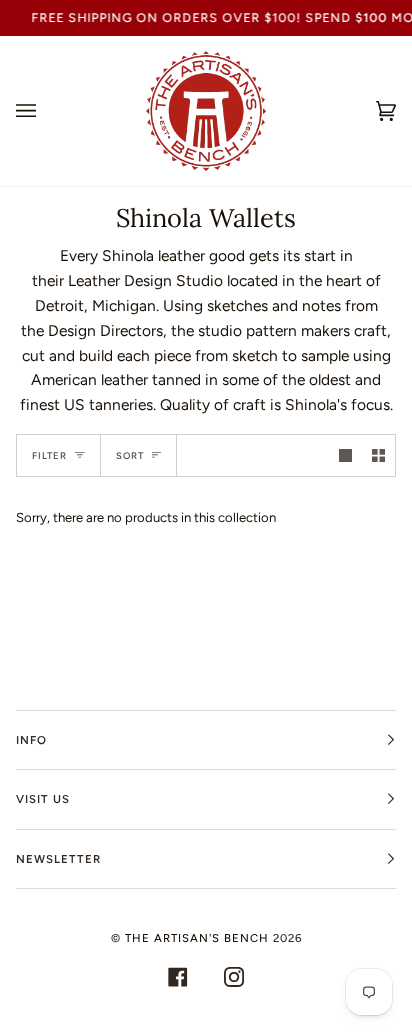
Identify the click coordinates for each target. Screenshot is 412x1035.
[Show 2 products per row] (378, 455)
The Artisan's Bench (197, 938)
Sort (130, 455)
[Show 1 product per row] (345, 455)
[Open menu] (46, 111)
